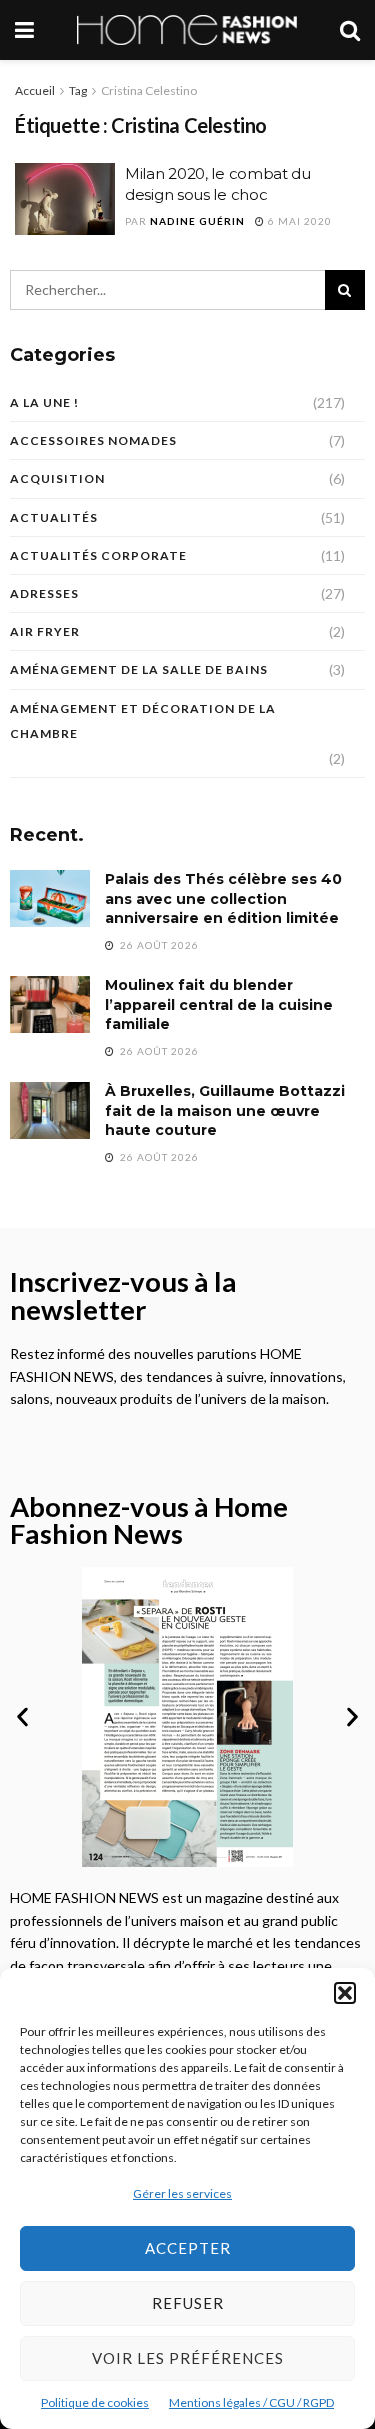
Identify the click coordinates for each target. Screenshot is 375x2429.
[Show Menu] (24, 30)
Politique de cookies (95, 2402)
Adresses (44, 593)
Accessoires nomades (93, 440)
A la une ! (44, 402)
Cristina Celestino (149, 90)
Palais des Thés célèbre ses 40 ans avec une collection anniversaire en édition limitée (223, 898)
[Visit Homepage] (187, 30)
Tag (78, 90)
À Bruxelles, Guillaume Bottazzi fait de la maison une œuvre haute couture (225, 1110)
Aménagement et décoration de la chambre (143, 721)
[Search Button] (350, 30)
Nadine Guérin (197, 221)
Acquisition (57, 478)
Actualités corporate (98, 555)
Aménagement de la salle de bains (139, 669)
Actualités (54, 517)
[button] (345, 1993)
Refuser (188, 2303)
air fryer (45, 631)
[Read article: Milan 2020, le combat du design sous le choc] (65, 199)
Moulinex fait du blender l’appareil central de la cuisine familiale (219, 1004)
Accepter (188, 2248)
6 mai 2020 (298, 221)
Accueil (35, 90)
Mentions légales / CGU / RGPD (251, 2402)
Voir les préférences (188, 2358)
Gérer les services (182, 2193)
